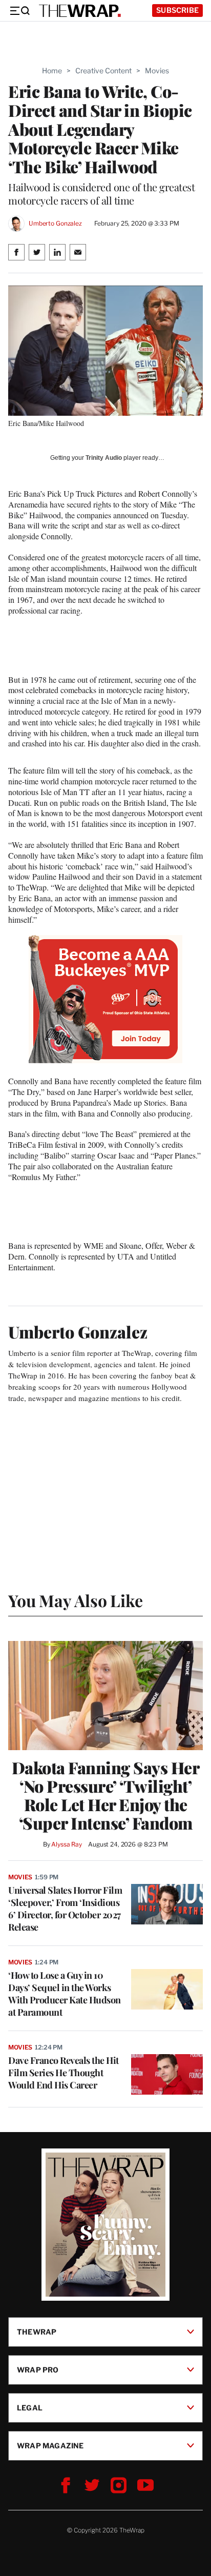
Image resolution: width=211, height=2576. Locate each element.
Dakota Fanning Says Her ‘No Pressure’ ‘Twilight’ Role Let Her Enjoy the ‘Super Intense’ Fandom (106, 1795)
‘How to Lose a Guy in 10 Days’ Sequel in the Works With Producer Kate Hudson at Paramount (65, 1994)
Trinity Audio (104, 458)
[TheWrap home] (80, 11)
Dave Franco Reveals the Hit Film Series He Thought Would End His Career (64, 2073)
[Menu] (19, 11)
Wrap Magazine (50, 2446)
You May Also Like (76, 1600)
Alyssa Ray (67, 1844)
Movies (157, 70)
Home (52, 70)
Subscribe (177, 10)
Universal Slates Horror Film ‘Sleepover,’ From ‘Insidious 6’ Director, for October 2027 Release (65, 1909)
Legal (30, 2408)
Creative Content (103, 70)
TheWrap (37, 2332)
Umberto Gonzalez (55, 223)
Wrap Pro (38, 2370)
